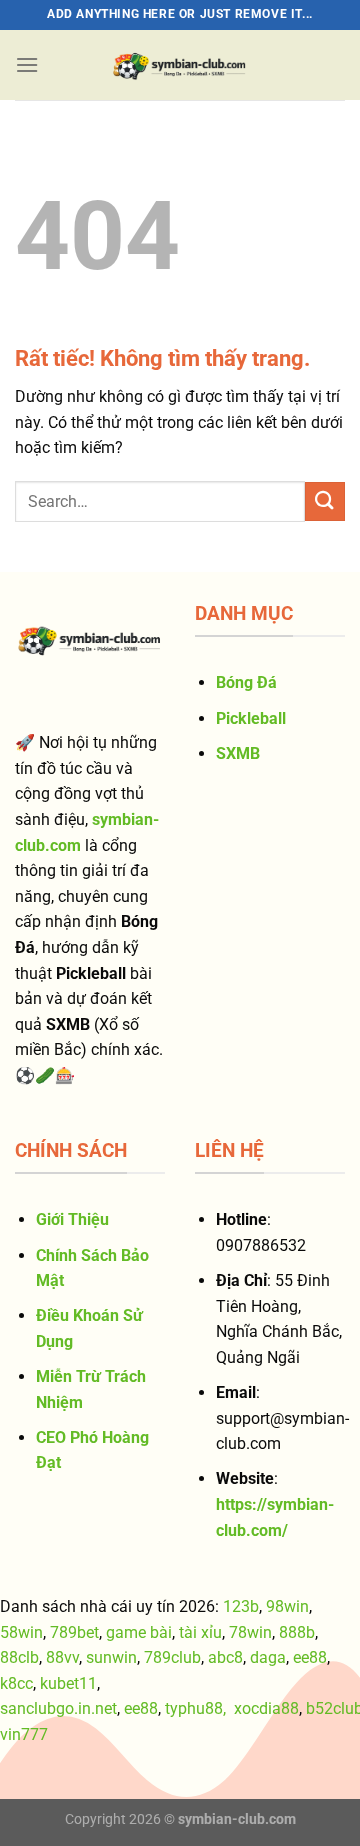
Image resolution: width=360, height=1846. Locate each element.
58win (21, 1632)
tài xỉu (200, 1632)
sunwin (111, 1657)
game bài (139, 1632)
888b (297, 1632)
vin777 (24, 1734)
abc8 (225, 1657)
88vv (62, 1657)
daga (268, 1657)
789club (172, 1657)
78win (250, 1632)
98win (287, 1606)
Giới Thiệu (72, 1219)
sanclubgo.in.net (58, 1708)
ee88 (310, 1657)
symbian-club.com (237, 1819)
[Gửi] (325, 501)
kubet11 (68, 1683)
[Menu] (27, 64)
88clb (19, 1657)
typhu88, (195, 1708)
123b (241, 1606)
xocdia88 (266, 1708)
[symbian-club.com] (180, 65)
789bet (74, 1632)
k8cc (16, 1683)
